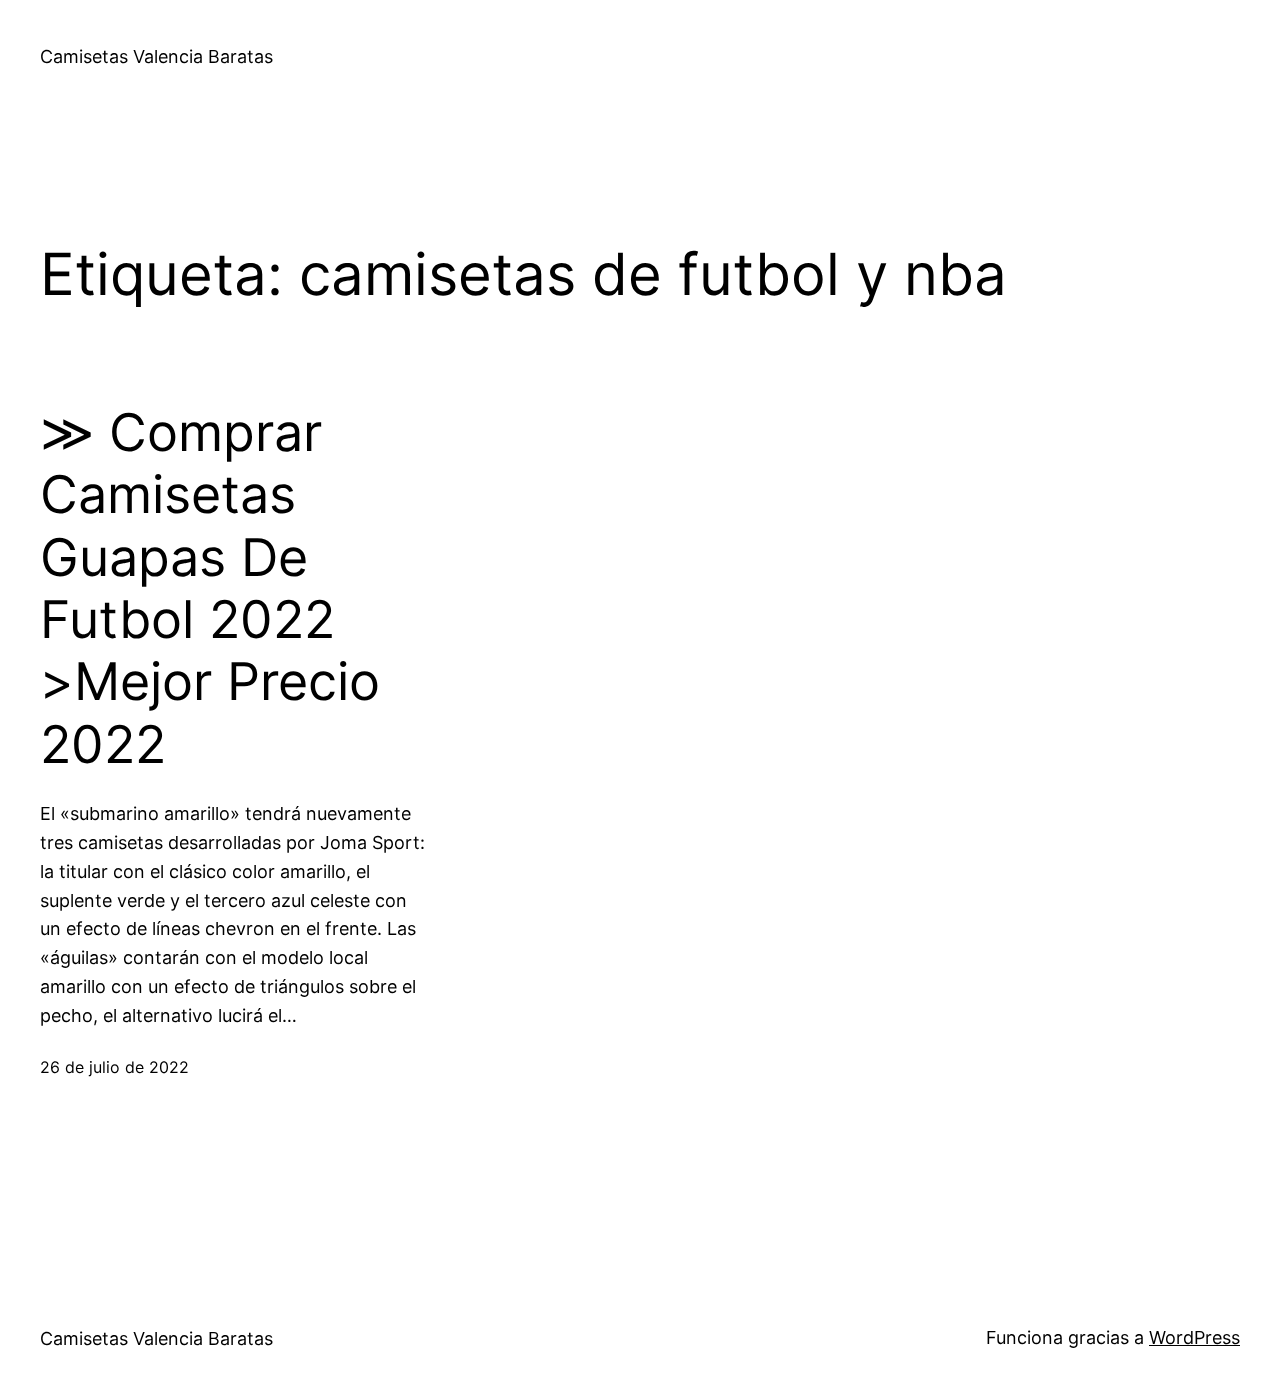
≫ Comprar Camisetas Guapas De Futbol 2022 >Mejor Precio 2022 (210, 589)
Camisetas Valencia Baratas (156, 56)
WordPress (1194, 1337)
